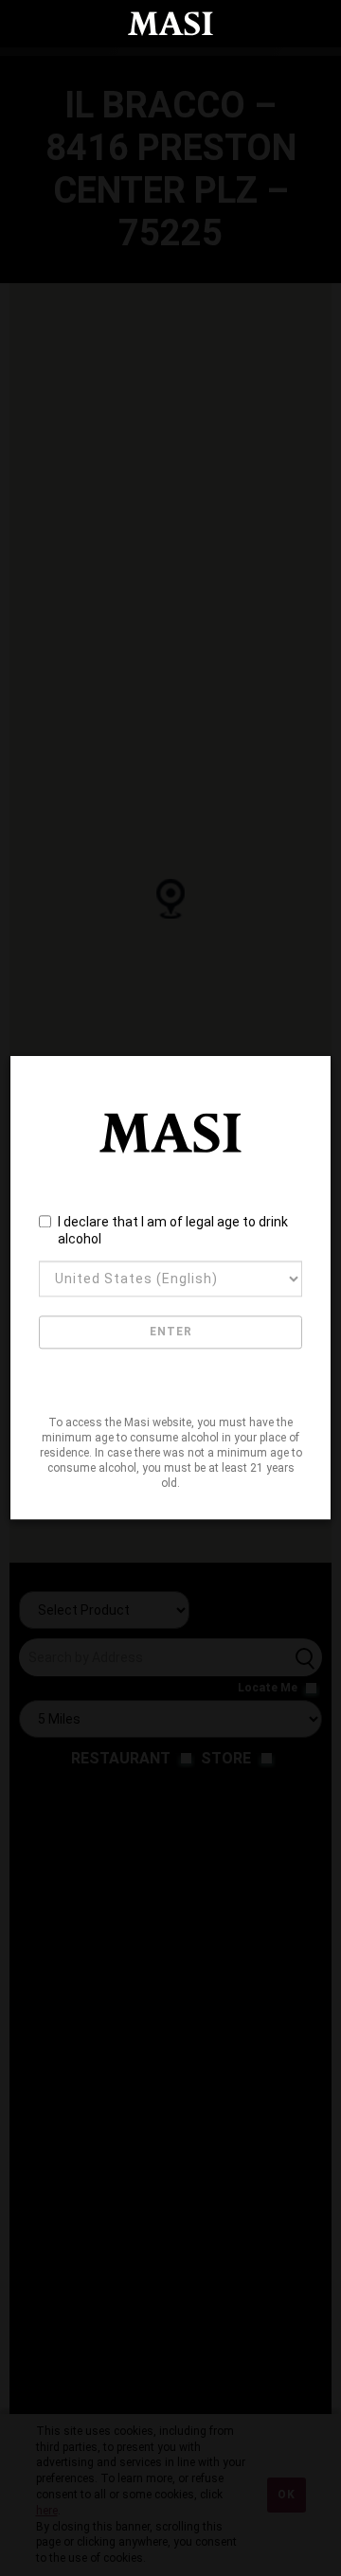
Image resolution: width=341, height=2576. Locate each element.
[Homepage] (170, 24)
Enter (171, 1333)
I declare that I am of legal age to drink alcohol (173, 1230)
